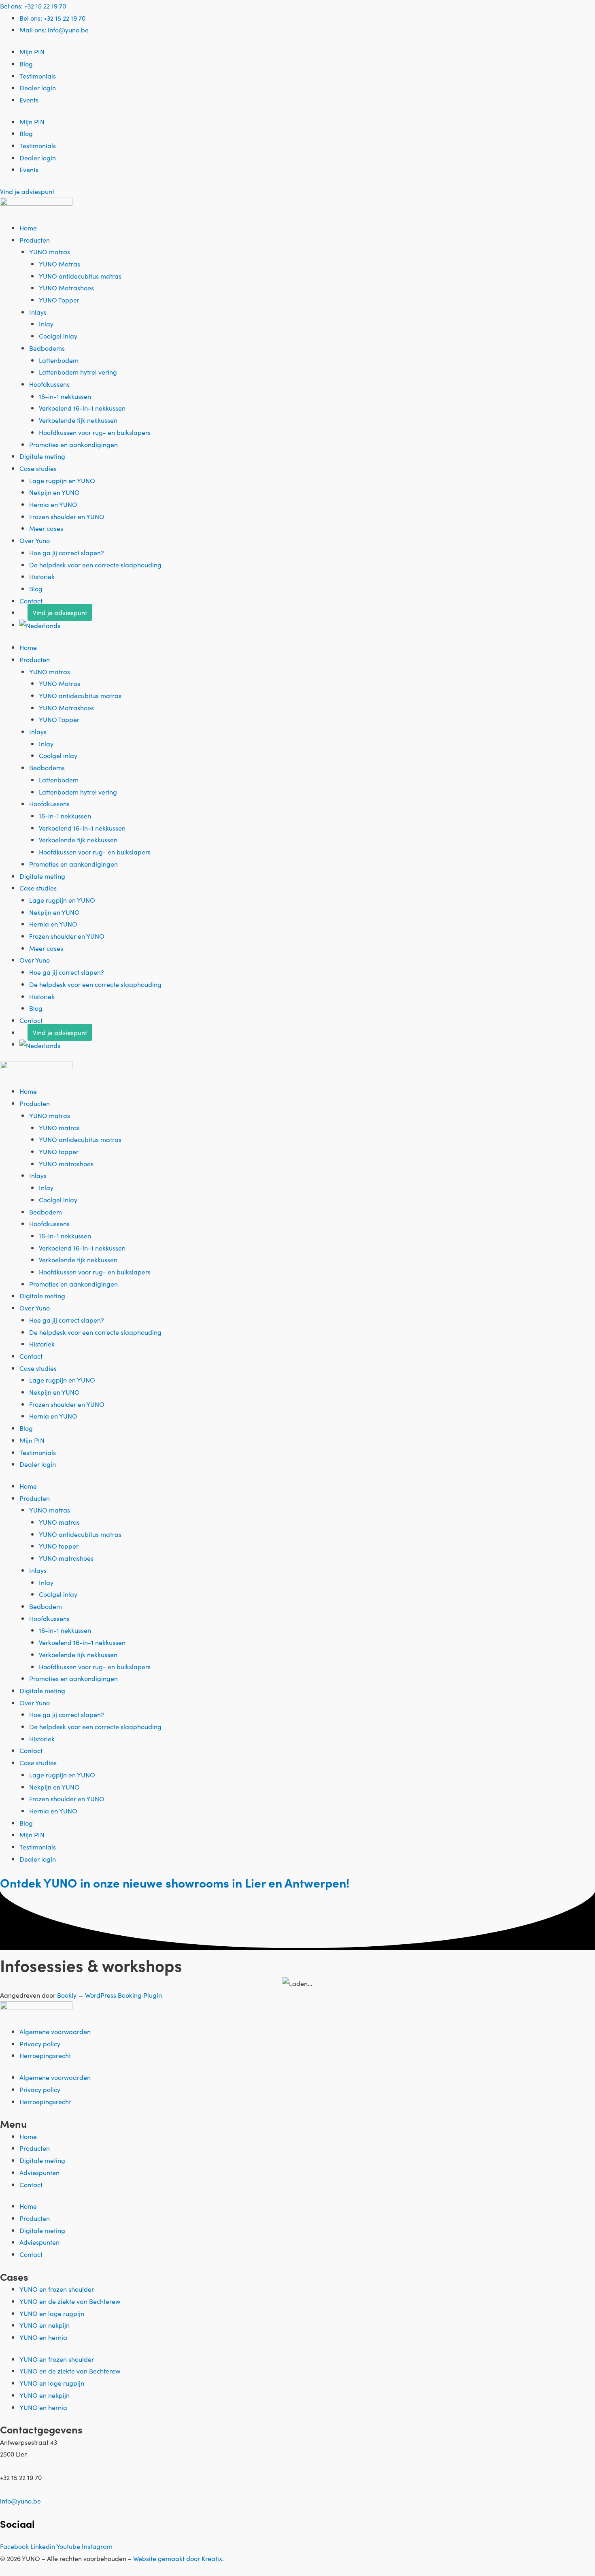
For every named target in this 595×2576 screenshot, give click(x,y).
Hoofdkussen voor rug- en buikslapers (95, 432)
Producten (35, 240)
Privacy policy (40, 2043)
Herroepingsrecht (45, 2055)
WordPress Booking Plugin (123, 1995)
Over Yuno (35, 540)
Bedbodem (46, 1212)
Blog (26, 64)
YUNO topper (59, 1151)
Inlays (38, 312)
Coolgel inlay (58, 336)
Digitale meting (42, 456)
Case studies (38, 468)
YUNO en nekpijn (45, 2325)
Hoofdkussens (49, 384)
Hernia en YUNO (53, 504)
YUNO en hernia (43, 2337)
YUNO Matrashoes (66, 288)
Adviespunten (39, 2172)
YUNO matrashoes (66, 1163)
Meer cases (46, 528)
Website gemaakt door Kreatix (178, 2558)
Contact (31, 601)
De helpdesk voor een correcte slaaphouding (95, 565)
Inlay (46, 324)
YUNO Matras (59, 264)
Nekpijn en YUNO (54, 492)
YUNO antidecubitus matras (80, 276)
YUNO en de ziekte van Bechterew (70, 2301)
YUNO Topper (59, 300)
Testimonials (38, 76)
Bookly (67, 1995)
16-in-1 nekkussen (65, 396)
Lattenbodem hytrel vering (78, 372)
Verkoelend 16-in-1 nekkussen (82, 408)
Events (29, 100)
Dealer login (38, 87)
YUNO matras (50, 251)
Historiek (42, 576)
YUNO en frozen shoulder (57, 2289)
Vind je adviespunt (60, 612)
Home (28, 228)
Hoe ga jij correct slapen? (67, 552)
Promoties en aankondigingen (73, 444)
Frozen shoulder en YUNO (67, 516)
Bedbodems (47, 348)
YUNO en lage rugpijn (52, 2313)
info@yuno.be (20, 2501)
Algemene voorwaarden (55, 2031)
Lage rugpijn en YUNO (62, 480)
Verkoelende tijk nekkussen (78, 420)
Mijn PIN (32, 51)
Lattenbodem (59, 360)
